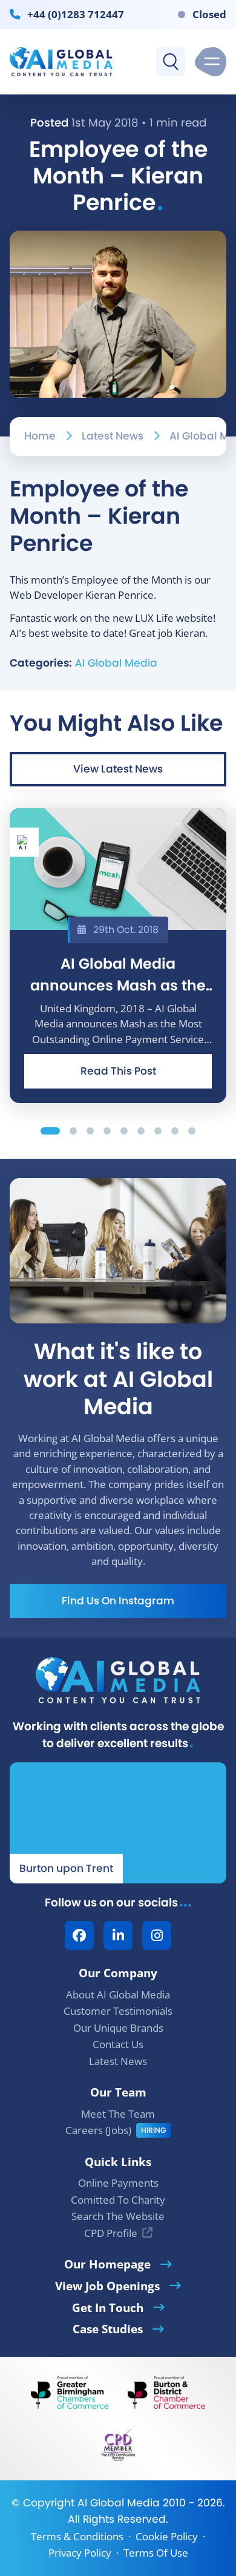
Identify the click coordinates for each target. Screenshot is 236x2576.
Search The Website (118, 2216)
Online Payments (118, 2183)
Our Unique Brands (118, 2028)
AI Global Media (116, 663)
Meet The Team (118, 2114)
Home (40, 436)
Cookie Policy (167, 2536)
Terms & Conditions (77, 2536)
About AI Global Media (118, 1995)
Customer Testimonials (118, 2011)
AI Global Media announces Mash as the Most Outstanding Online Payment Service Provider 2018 (118, 974)
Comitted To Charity (118, 2200)
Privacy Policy (80, 2553)
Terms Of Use (156, 2553)
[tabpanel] (118, 956)
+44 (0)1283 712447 (76, 14)
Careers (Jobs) (98, 2130)
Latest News (113, 436)
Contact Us (118, 2044)
